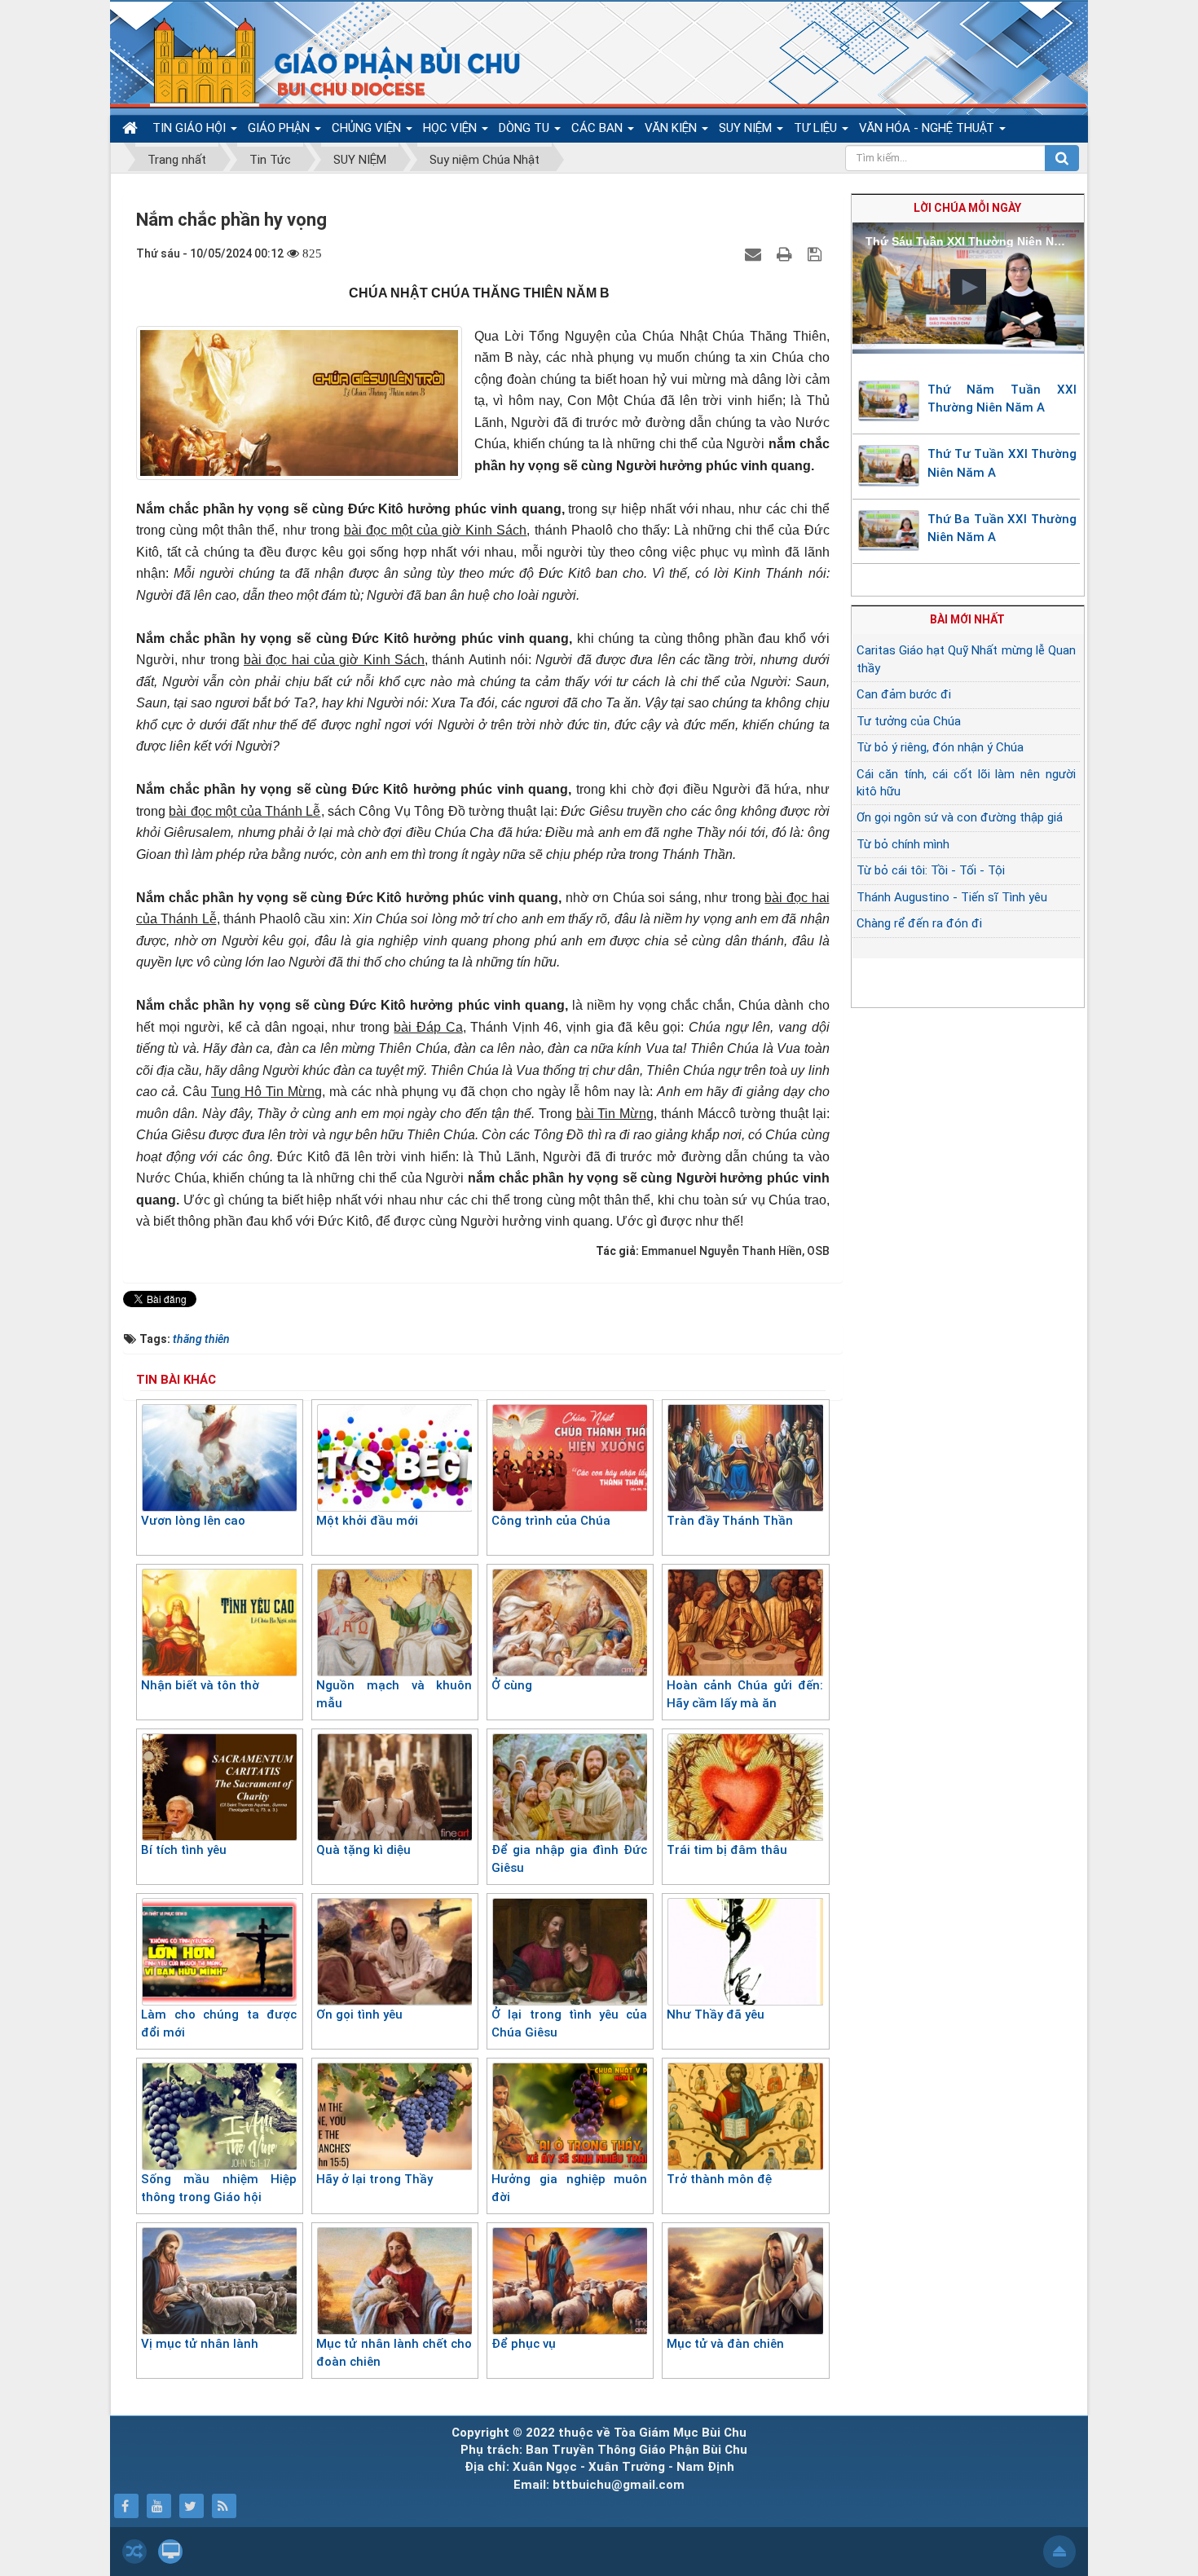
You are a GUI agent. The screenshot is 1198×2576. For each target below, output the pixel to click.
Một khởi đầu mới (367, 1521)
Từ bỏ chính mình (903, 844)
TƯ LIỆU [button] (817, 128)
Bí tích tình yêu (184, 1850)
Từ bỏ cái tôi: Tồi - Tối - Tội (931, 870)
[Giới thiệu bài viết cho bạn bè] (755, 253)
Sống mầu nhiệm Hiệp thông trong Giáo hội (219, 2188)
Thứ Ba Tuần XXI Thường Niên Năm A (1002, 528)
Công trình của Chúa (551, 1521)
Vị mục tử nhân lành (200, 2344)
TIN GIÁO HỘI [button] (191, 128)
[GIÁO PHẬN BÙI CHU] (325, 61)
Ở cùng (512, 1685)
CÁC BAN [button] (599, 128)
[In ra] (786, 253)
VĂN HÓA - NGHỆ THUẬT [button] (928, 128)
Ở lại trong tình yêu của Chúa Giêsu (569, 2024)
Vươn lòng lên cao (193, 1521)
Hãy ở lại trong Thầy (374, 2179)
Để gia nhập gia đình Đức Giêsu (569, 1859)
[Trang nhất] (132, 128)
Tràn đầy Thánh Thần (730, 1521)
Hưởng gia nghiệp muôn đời (569, 2188)
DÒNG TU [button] (526, 128)
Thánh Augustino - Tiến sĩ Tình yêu (952, 897)
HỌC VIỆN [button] (451, 128)
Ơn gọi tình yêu (359, 2015)
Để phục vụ (524, 2344)
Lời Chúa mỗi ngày (967, 208)
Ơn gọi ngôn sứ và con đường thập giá (960, 817)
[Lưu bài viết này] (817, 253)
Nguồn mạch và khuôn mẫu (394, 1695)
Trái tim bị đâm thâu (727, 1850)
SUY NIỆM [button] (747, 128)
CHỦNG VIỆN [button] (368, 128)
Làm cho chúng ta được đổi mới (219, 2024)
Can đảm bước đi (904, 694)
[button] (968, 287)
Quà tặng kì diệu (363, 1850)
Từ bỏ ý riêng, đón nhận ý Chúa (940, 747)
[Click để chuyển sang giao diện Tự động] (134, 2552)
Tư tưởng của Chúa (909, 721)
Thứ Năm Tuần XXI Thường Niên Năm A (1002, 399)
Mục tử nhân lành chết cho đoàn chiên (394, 2353)
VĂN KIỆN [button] (672, 128)
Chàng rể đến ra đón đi (919, 923)
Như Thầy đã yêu (716, 2015)
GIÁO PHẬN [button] (280, 128)
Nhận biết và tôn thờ (200, 1685)
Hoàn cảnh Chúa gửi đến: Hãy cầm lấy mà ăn (744, 1695)
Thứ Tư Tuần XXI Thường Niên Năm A (1002, 463)
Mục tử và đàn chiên (725, 2344)
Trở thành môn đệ (719, 2179)
